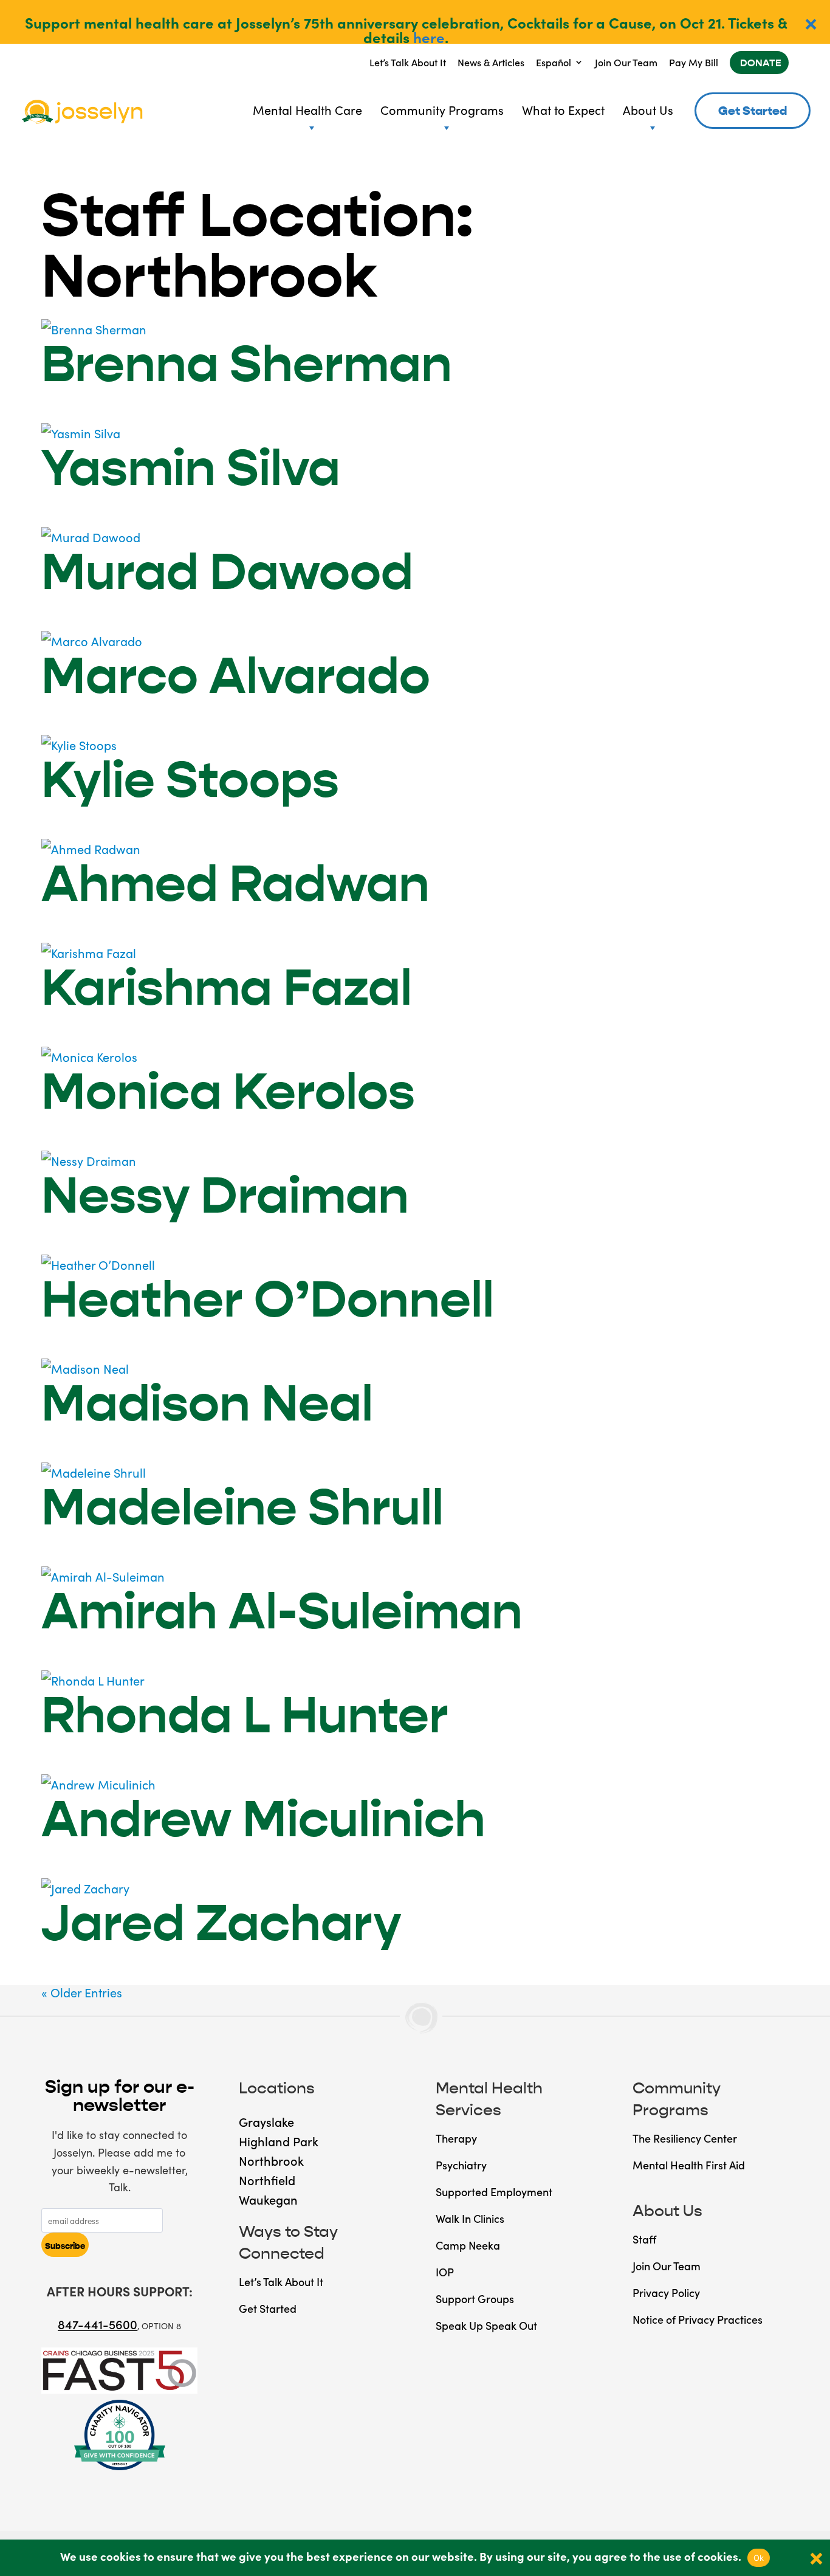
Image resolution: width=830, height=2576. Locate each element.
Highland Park (279, 2141)
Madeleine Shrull (242, 1507)
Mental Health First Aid (689, 2165)
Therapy (456, 2138)
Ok (759, 2558)
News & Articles (491, 62)
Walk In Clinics (470, 2218)
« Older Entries (82, 1992)
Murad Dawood (227, 572)
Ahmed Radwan (235, 884)
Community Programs (442, 109)
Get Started (753, 111)
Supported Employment (494, 2192)
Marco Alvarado (236, 676)
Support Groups (475, 2299)
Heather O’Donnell (268, 1300)
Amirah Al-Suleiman (282, 1611)
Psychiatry (461, 2165)
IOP (445, 2272)
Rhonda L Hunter (245, 1715)
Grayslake (266, 2121)
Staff (644, 2239)
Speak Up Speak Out (486, 2325)
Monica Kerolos (228, 1092)
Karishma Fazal (227, 988)
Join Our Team (626, 62)
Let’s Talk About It (408, 62)
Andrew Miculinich (263, 1819)
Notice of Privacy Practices (698, 2319)
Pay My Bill (694, 62)
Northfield (267, 2180)
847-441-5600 (98, 2324)
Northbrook (271, 2160)
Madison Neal (207, 1403)
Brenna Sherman (247, 364)
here (429, 37)
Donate (761, 63)
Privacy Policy (666, 2292)
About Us (648, 109)
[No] (815, 2558)
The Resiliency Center (685, 2138)
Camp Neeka (468, 2245)
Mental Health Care (307, 109)
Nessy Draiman (225, 1196)
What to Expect (563, 109)
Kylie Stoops (190, 780)
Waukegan (268, 2199)
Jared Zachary (221, 1923)
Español (554, 62)
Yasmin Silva (191, 468)
